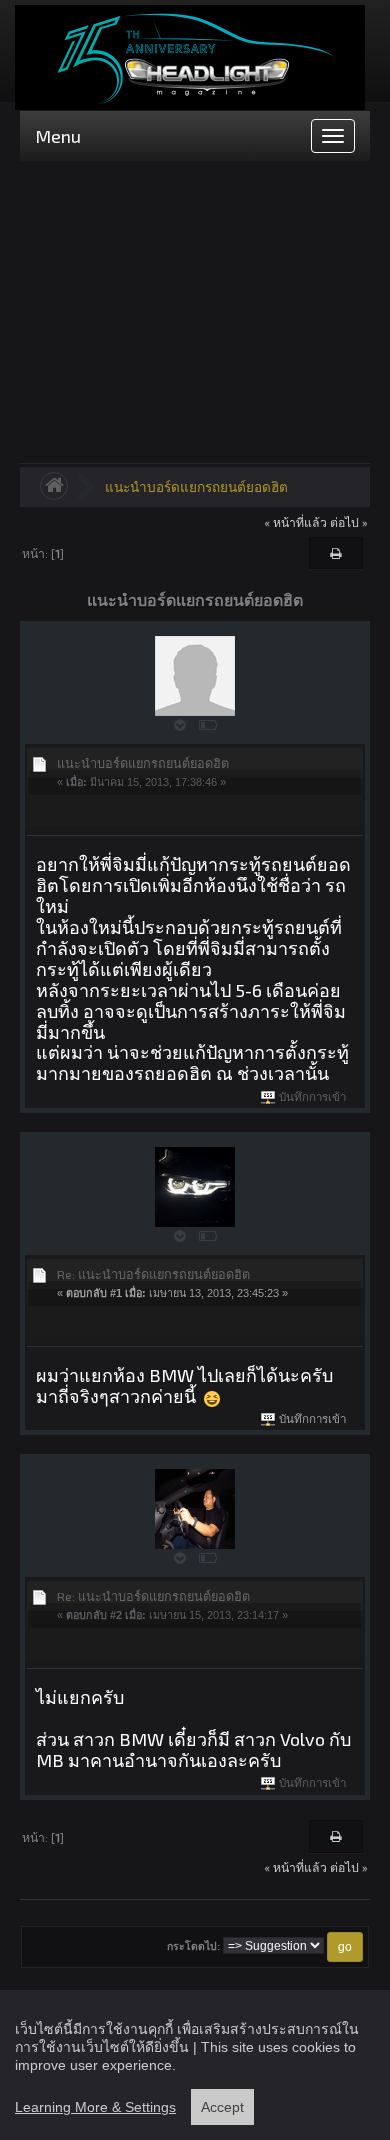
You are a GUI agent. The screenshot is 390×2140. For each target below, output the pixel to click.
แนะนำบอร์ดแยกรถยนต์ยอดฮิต (196, 486)
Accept (222, 2107)
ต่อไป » (349, 522)
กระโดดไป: (193, 1946)
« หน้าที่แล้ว (295, 522)
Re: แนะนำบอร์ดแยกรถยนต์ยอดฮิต (153, 1274)
